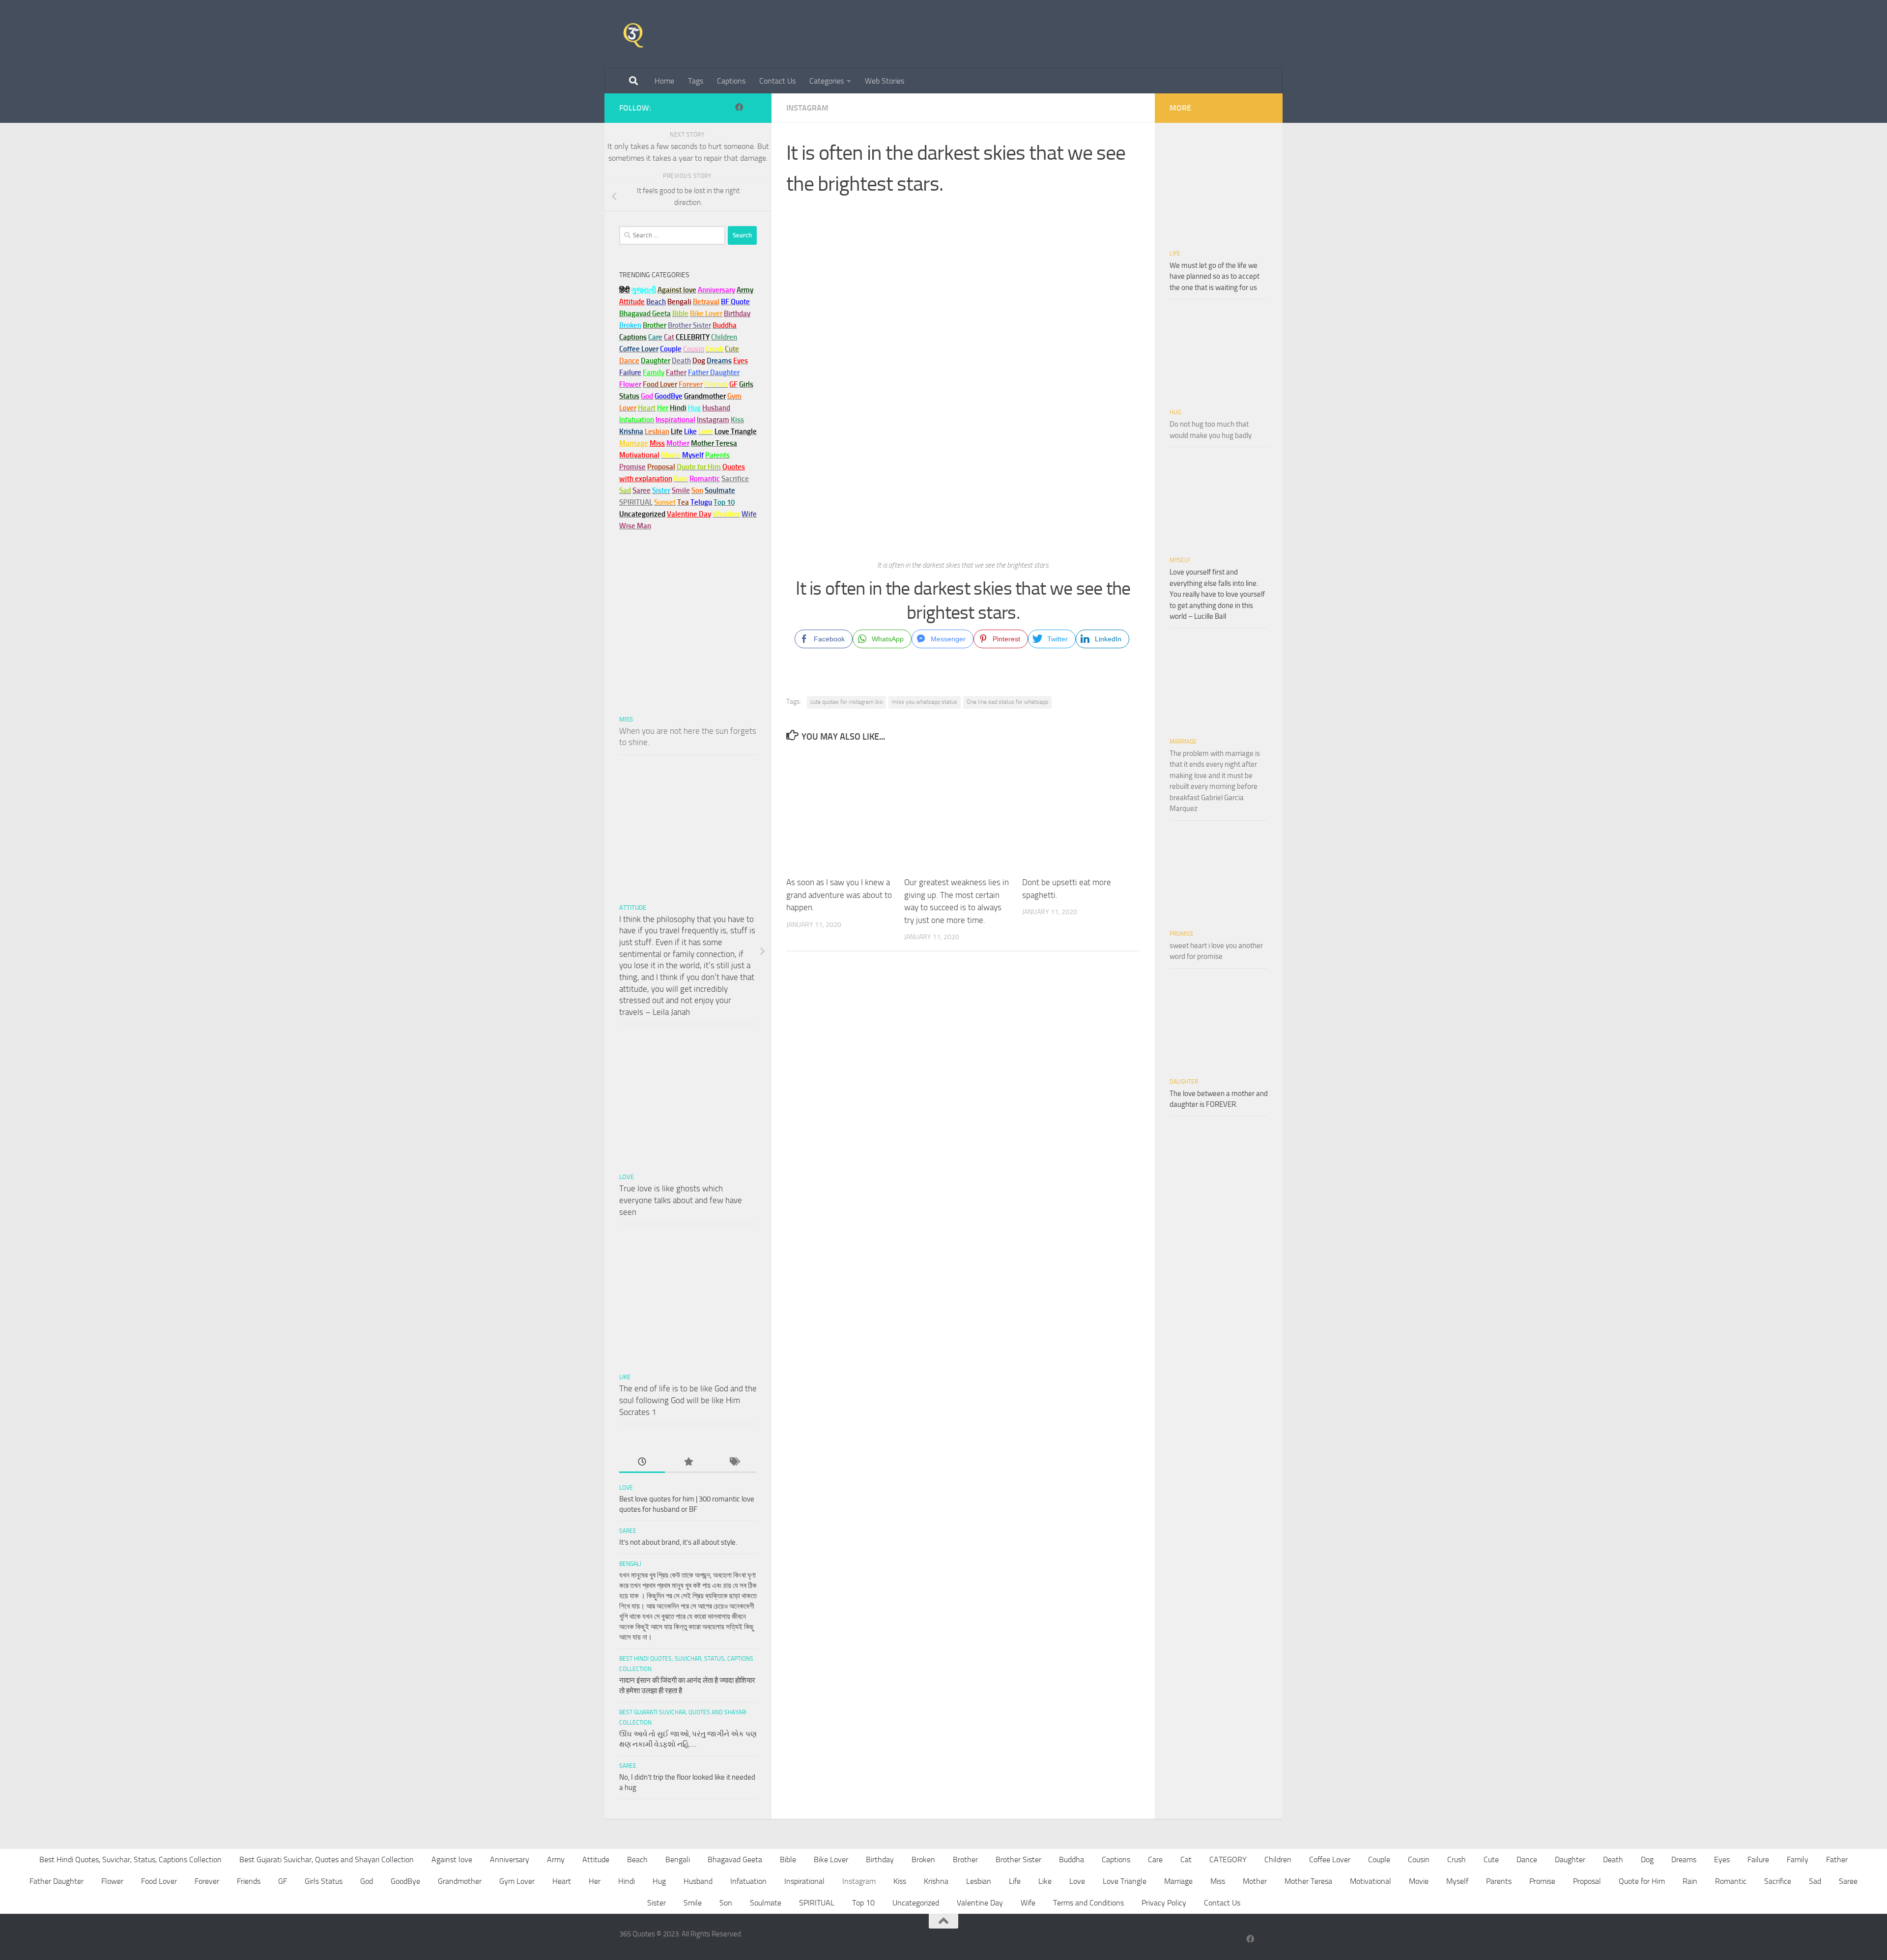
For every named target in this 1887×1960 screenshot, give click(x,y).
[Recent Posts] (642, 1462)
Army (556, 1859)
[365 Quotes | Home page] (633, 34)
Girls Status (324, 1881)
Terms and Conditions (1088, 1903)
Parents (1499, 1881)
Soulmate (766, 1903)
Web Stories (885, 81)
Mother (1255, 1881)
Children (1278, 1859)
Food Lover (159, 1881)
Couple (1379, 1859)
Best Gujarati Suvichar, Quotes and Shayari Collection (327, 1859)
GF (283, 1881)
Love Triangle (1125, 1881)
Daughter (1184, 1082)
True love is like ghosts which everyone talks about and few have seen (681, 1200)
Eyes (1722, 1859)
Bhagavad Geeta (735, 1859)
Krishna (936, 1881)
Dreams (1684, 1859)
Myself (1180, 560)
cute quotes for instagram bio (846, 702)
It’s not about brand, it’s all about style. (678, 1542)
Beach (656, 302)
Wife (1028, 1903)
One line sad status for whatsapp (1007, 702)
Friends (249, 1881)
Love (627, 1177)
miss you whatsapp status (925, 702)
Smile (693, 1903)
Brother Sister (1018, 1859)
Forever (207, 1881)
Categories (827, 81)
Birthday (737, 314)
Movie (1419, 1881)
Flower (112, 1881)
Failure (1758, 1859)
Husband (716, 408)
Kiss (900, 1881)
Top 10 (863, 1903)
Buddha (1072, 1859)
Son (726, 1903)
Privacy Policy (1164, 1903)
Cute (1491, 1859)
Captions (731, 81)
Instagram (807, 108)
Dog (1647, 1859)
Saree (628, 1531)
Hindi (627, 1881)
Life (1175, 254)
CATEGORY (1228, 1859)
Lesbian (979, 1881)
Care (1155, 1859)
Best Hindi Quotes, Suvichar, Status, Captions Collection (130, 1859)
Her (663, 408)
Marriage (634, 443)
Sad (1815, 1881)
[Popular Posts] (688, 1462)
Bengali (630, 1564)
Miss (657, 443)
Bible (788, 1859)
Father (1837, 1859)
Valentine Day (689, 514)
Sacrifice (735, 479)
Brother (965, 1859)
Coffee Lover (1330, 1859)
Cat (1186, 1859)
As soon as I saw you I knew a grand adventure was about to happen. (839, 895)
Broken (923, 1859)
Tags (696, 81)
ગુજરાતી (643, 290)
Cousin (1419, 1859)
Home (664, 81)
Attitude (632, 302)
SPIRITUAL (636, 502)
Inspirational (804, 1881)
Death (1613, 1859)
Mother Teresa (1308, 1881)
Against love (452, 1859)
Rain (1690, 1881)
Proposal (1587, 1881)
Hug (694, 408)
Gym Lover (517, 1881)
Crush (1457, 1859)
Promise (632, 467)
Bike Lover (831, 1859)
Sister (657, 1903)
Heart (562, 1881)
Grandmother (460, 1881)
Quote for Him (1642, 1881)
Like (625, 1377)
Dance (1527, 1859)
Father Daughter (57, 1881)
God (367, 1881)
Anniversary (510, 1859)
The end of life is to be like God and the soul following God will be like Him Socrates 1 (688, 1400)
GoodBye (405, 1881)
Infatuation (748, 1881)
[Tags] (734, 1462)
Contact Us (777, 81)
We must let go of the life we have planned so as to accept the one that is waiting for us (1215, 276)
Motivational (1371, 1881)
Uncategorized (916, 1903)
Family (654, 373)
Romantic (1731, 1881)
